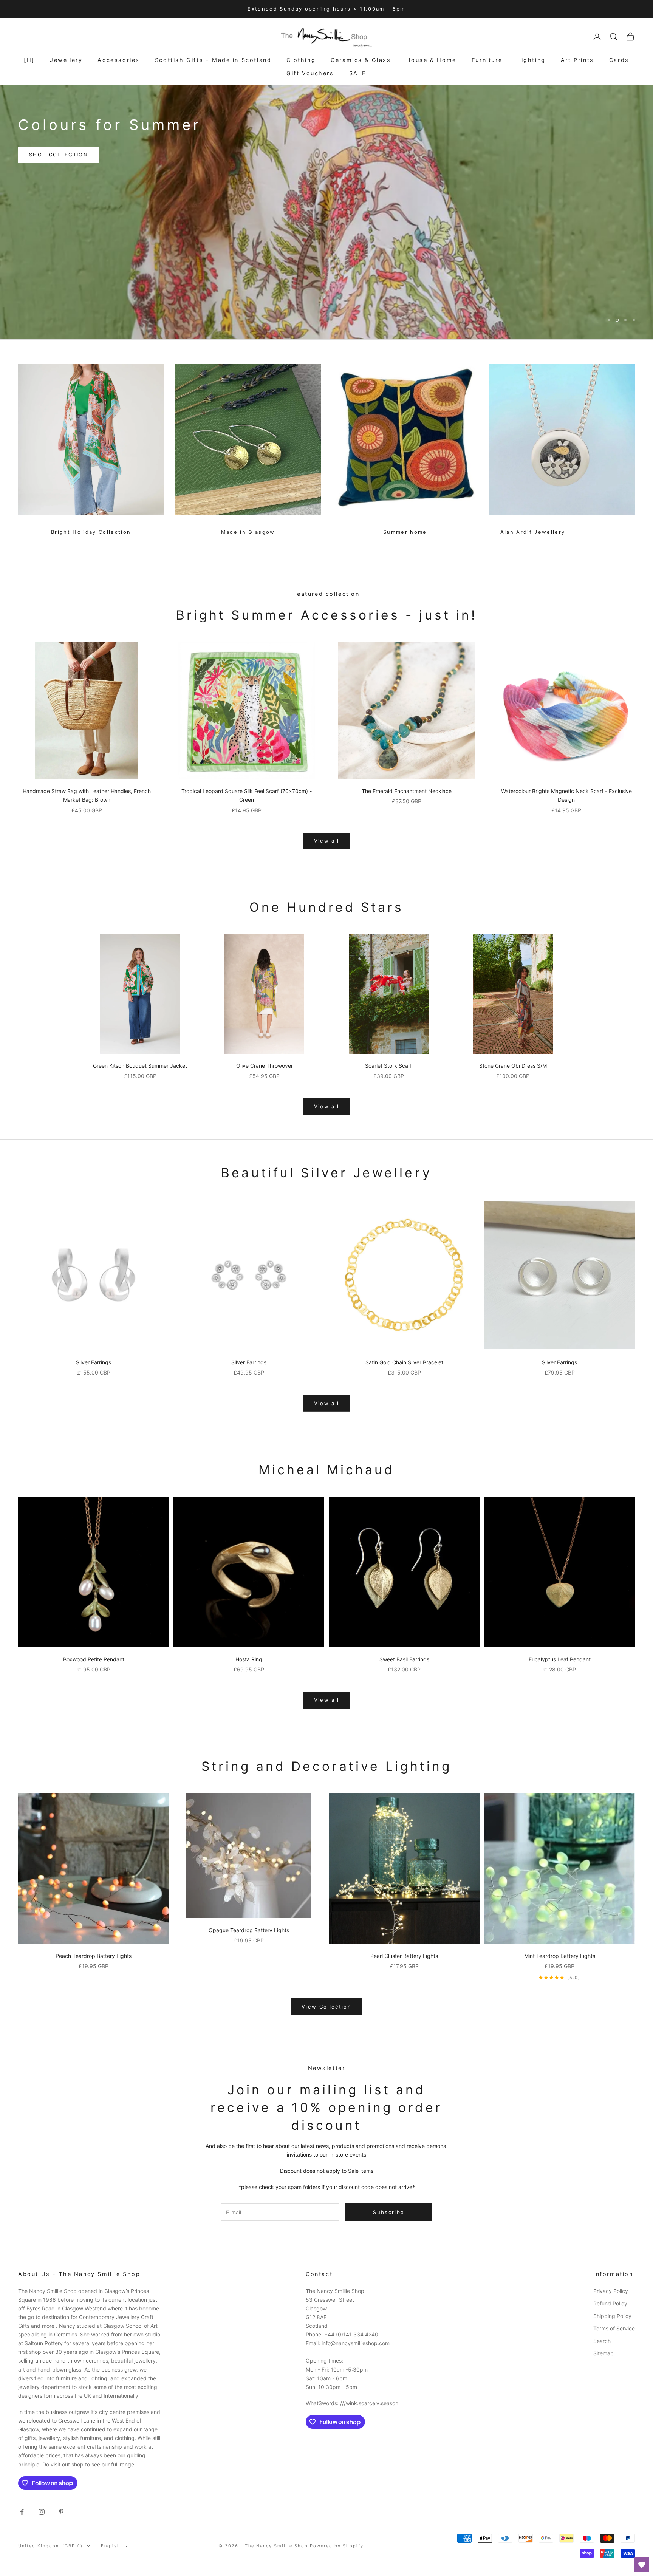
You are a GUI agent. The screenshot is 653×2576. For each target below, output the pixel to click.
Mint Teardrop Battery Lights (560, 1956)
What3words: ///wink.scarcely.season (352, 2403)
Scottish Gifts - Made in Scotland (213, 60)
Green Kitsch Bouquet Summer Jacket (140, 1066)
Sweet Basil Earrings (404, 1659)
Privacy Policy (611, 2291)
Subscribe (569, 2543)
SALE (358, 73)
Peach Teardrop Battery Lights (94, 1956)
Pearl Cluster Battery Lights (404, 1956)
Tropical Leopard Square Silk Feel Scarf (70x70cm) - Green (247, 795)
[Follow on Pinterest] (61, 2512)
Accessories (119, 60)
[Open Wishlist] (642, 2565)
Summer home (405, 532)
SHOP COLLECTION (59, 145)
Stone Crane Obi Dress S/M (513, 1066)
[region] (326, 212)
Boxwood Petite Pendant (94, 1659)
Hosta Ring (249, 1659)
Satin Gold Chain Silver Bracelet (404, 1362)
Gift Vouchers (310, 73)
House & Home (431, 60)
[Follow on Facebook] (22, 2512)
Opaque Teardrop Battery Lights (249, 1930)
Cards (619, 60)
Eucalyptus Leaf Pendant (560, 1659)
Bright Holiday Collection (91, 532)
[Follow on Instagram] (42, 2512)
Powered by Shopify (337, 2546)
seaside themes (147, 145)
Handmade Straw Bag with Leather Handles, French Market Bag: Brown (87, 795)
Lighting (532, 60)
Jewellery (66, 60)
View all (327, 841)
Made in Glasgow (248, 532)
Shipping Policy (612, 2316)
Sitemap (603, 2353)
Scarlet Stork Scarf (388, 1066)
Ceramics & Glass (361, 60)
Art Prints (577, 60)
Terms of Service (614, 2328)
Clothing (301, 60)
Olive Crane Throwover (265, 1066)
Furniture (487, 60)
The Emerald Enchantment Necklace (407, 791)
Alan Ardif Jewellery (533, 532)
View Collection (326, 2007)
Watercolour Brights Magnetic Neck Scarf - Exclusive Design (566, 795)
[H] (29, 60)
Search (602, 2341)
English (111, 2546)
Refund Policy (610, 2303)
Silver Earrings (94, 1362)
